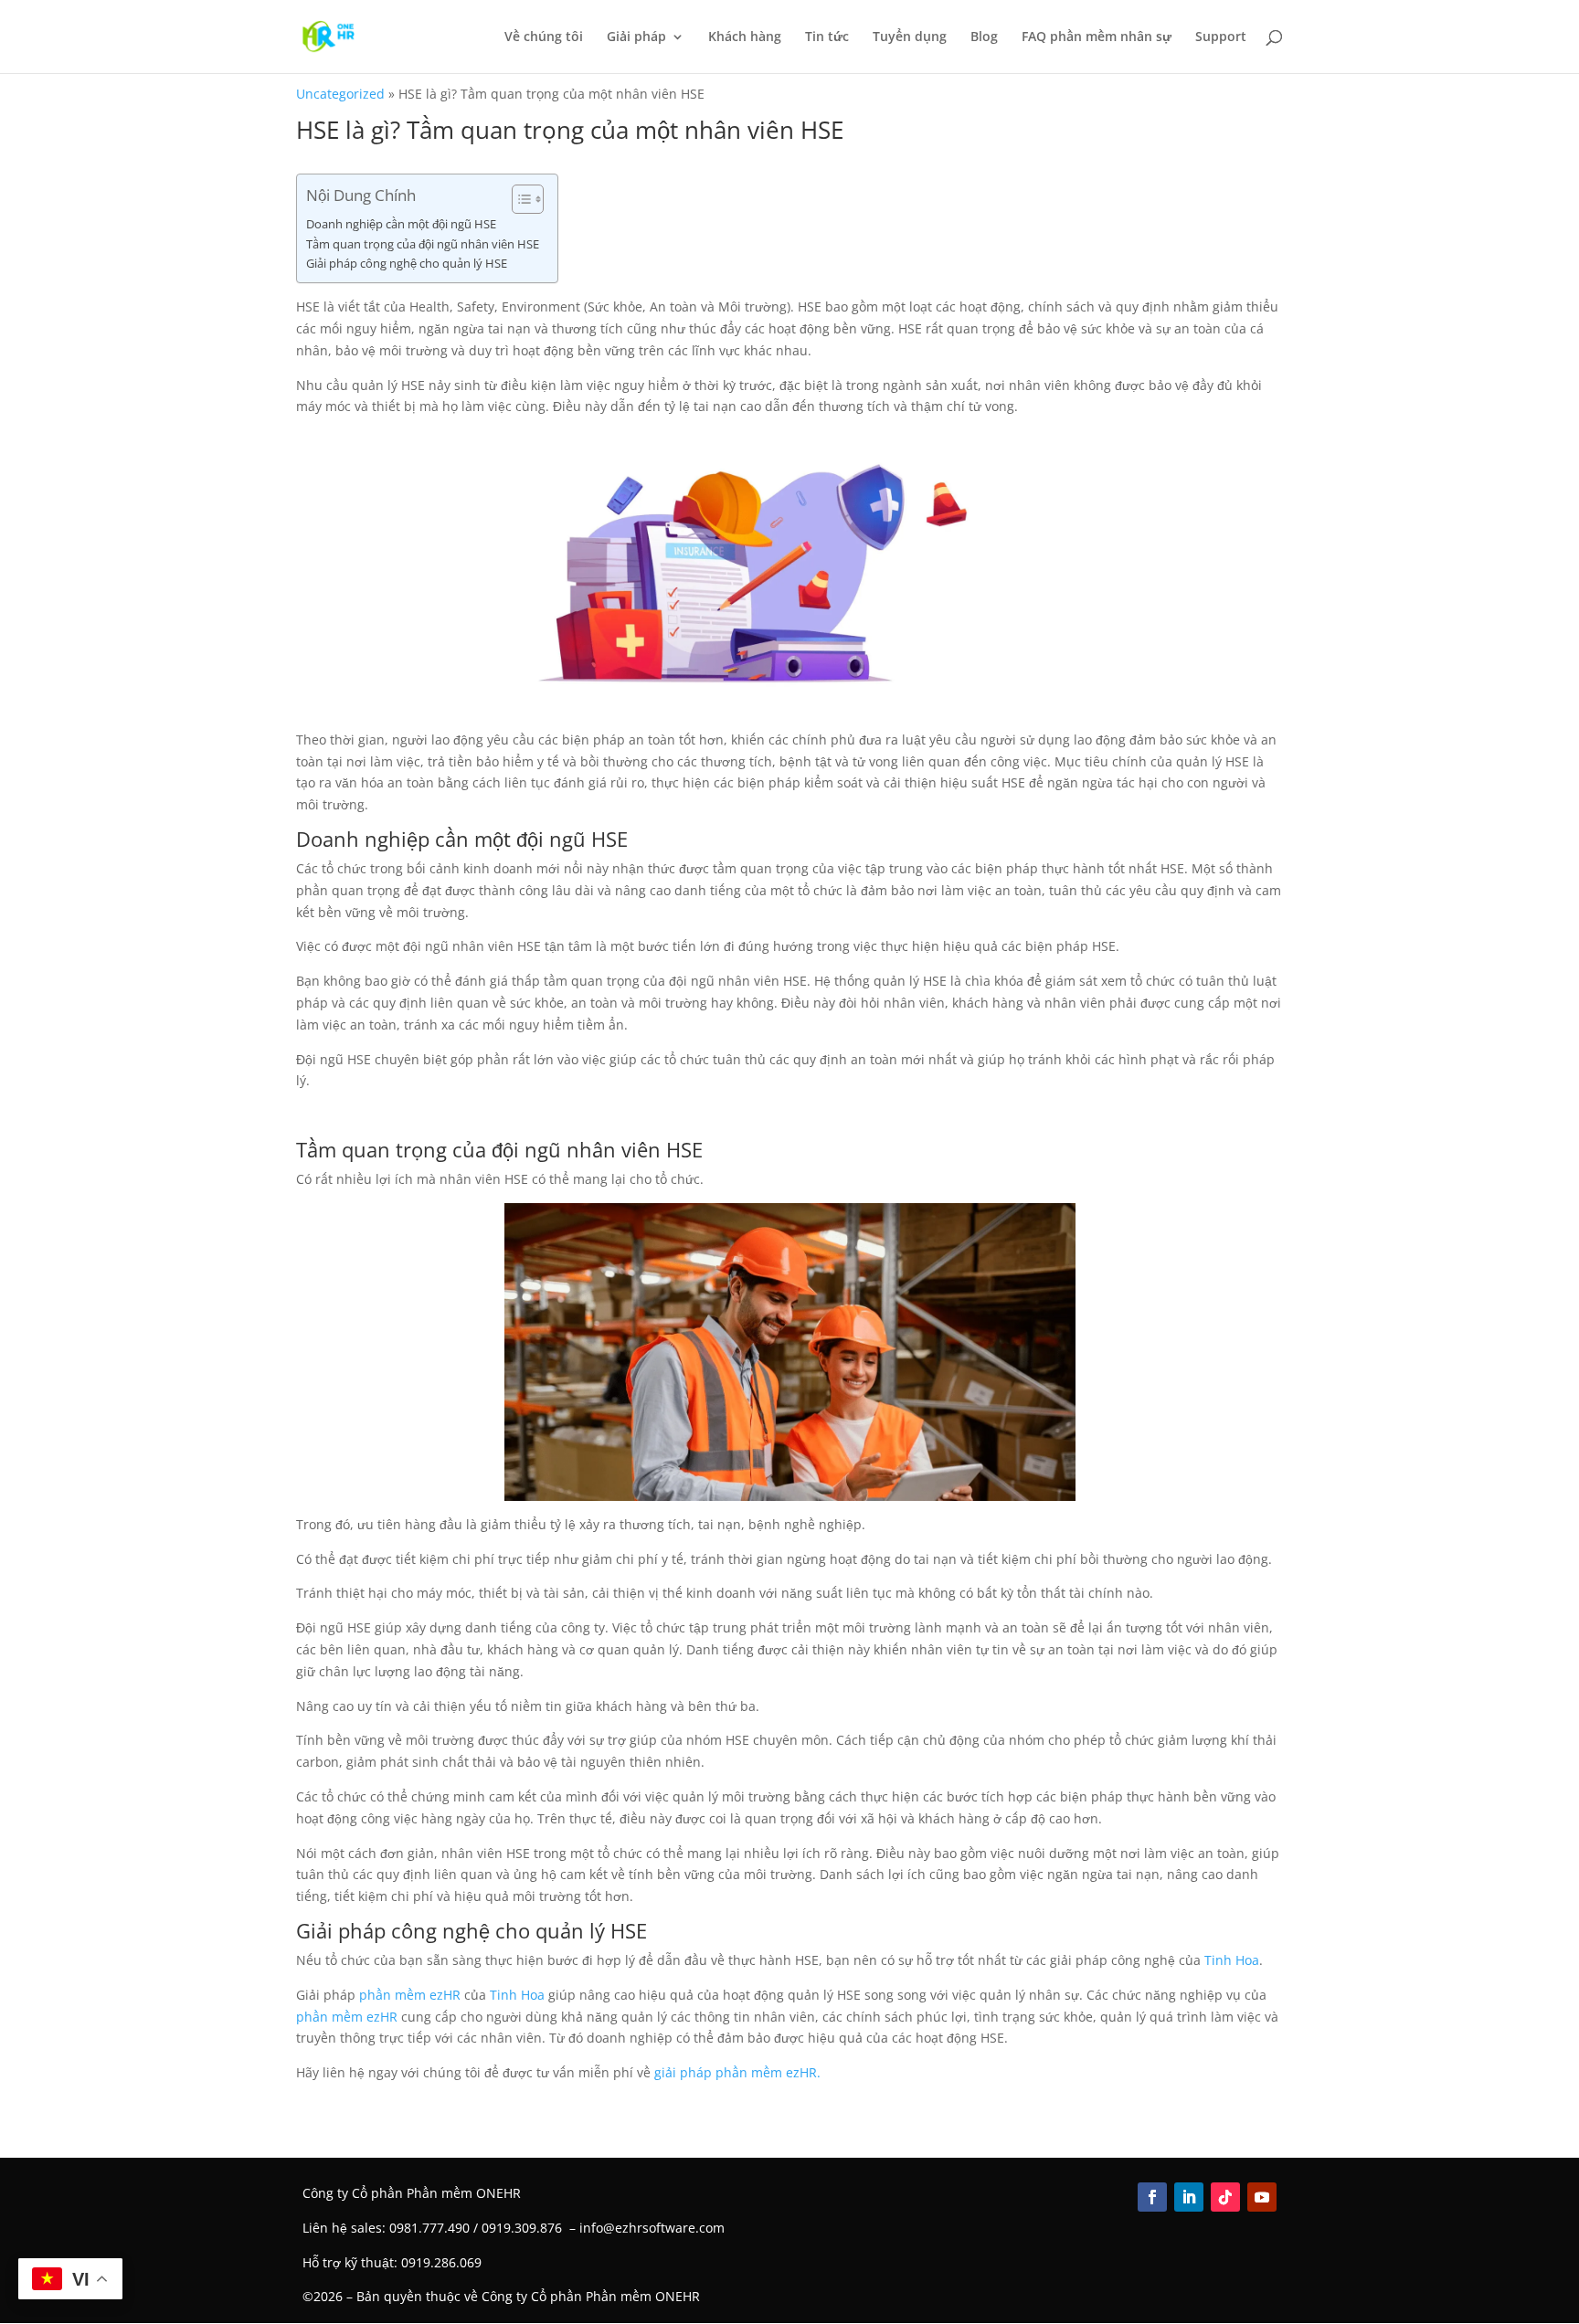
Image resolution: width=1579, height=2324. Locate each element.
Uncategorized (340, 94)
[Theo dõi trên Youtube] (1262, 2197)
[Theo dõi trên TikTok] (1225, 2197)
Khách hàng (745, 37)
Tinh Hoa (1232, 1960)
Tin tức (827, 37)
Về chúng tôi (544, 37)
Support (1221, 37)
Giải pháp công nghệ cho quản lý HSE (407, 264)
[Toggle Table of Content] (519, 199)
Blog (984, 37)
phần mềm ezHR (410, 1995)
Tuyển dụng (910, 37)
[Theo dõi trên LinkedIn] (1189, 2197)
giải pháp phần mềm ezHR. (737, 2072)
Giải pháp (636, 37)
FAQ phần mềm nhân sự (1097, 37)
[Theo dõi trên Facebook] (1152, 2197)
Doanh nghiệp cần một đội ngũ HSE (401, 224)
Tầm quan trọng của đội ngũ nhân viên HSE (423, 244)
